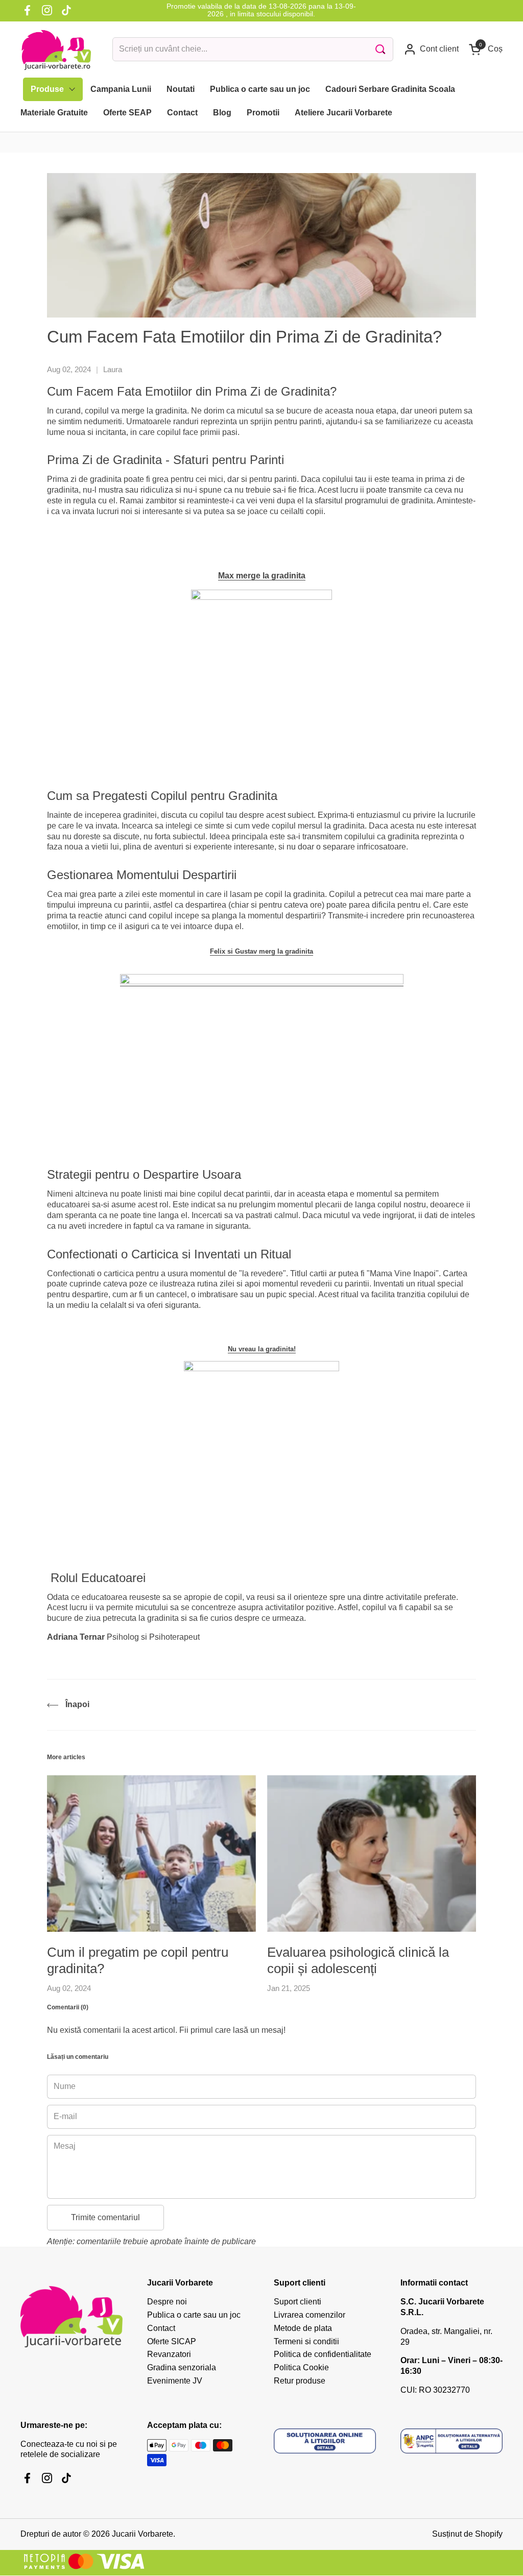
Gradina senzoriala (182, 2367)
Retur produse (300, 2381)
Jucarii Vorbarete (142, 2534)
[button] (486, 49)
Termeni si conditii (306, 2341)
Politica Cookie (301, 2367)
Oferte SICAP (172, 2341)
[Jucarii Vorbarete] (56, 50)
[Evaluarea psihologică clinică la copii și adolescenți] (372, 1853)
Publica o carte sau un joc (194, 2315)
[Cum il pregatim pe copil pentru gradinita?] (151, 1853)
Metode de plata (303, 2328)
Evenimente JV (175, 2381)
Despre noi (167, 2302)
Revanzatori (169, 2354)
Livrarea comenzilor (310, 2315)
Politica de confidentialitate (323, 2354)
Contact (161, 2328)
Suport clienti (298, 2302)
